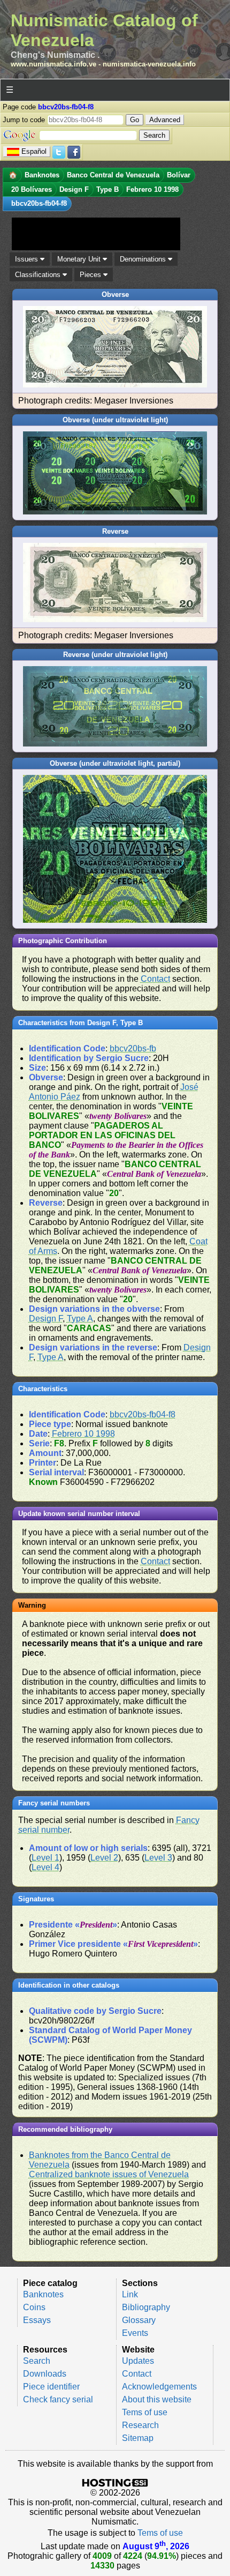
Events (135, 2333)
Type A (80, 1319)
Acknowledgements (159, 2387)
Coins (34, 2307)
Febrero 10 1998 (83, 1434)
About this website (157, 2399)
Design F (46, 1319)
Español (34, 151)
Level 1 (45, 1858)
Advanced (165, 120)
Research (140, 2425)
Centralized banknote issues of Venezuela (109, 2174)
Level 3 (158, 1858)
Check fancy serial (58, 2399)
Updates (138, 2361)
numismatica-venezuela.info (149, 64)
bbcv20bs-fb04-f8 (143, 1414)
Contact (155, 979)
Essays (37, 2320)
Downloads (45, 2374)
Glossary (139, 2320)
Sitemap (138, 2438)
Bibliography (146, 2307)
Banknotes (43, 2294)
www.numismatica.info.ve (53, 64)
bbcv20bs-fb (133, 1048)
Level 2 (104, 1858)
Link (130, 2294)
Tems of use (145, 2412)
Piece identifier (51, 2387)
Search (37, 2361)
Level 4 (45, 1867)
